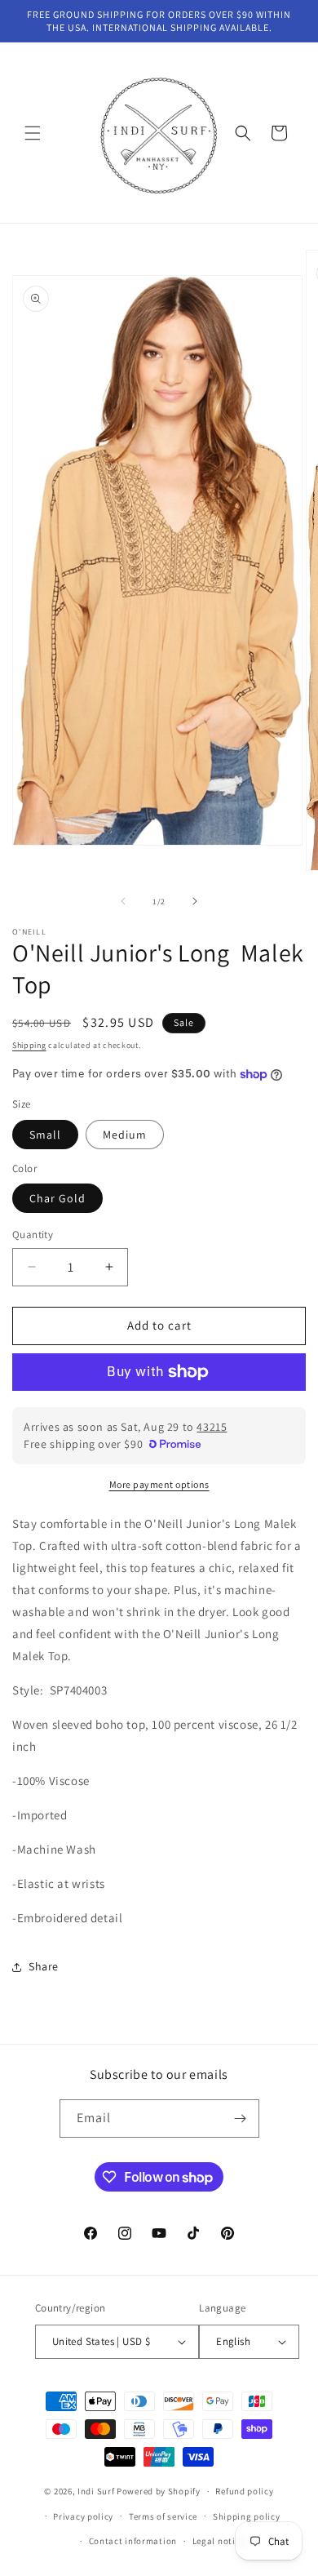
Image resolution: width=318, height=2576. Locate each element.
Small (45, 1135)
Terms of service (163, 2516)
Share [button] (44, 1966)
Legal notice (219, 2541)
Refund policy (244, 2491)
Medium (125, 1135)
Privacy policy (83, 2516)
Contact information (133, 2541)
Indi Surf (96, 2491)
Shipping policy (247, 2516)
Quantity (33, 1235)
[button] (33, 133)
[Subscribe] (241, 2119)
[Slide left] (123, 901)
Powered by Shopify (159, 2491)
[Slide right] (195, 901)
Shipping (29, 1045)
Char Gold (57, 1198)
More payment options (159, 1484)
